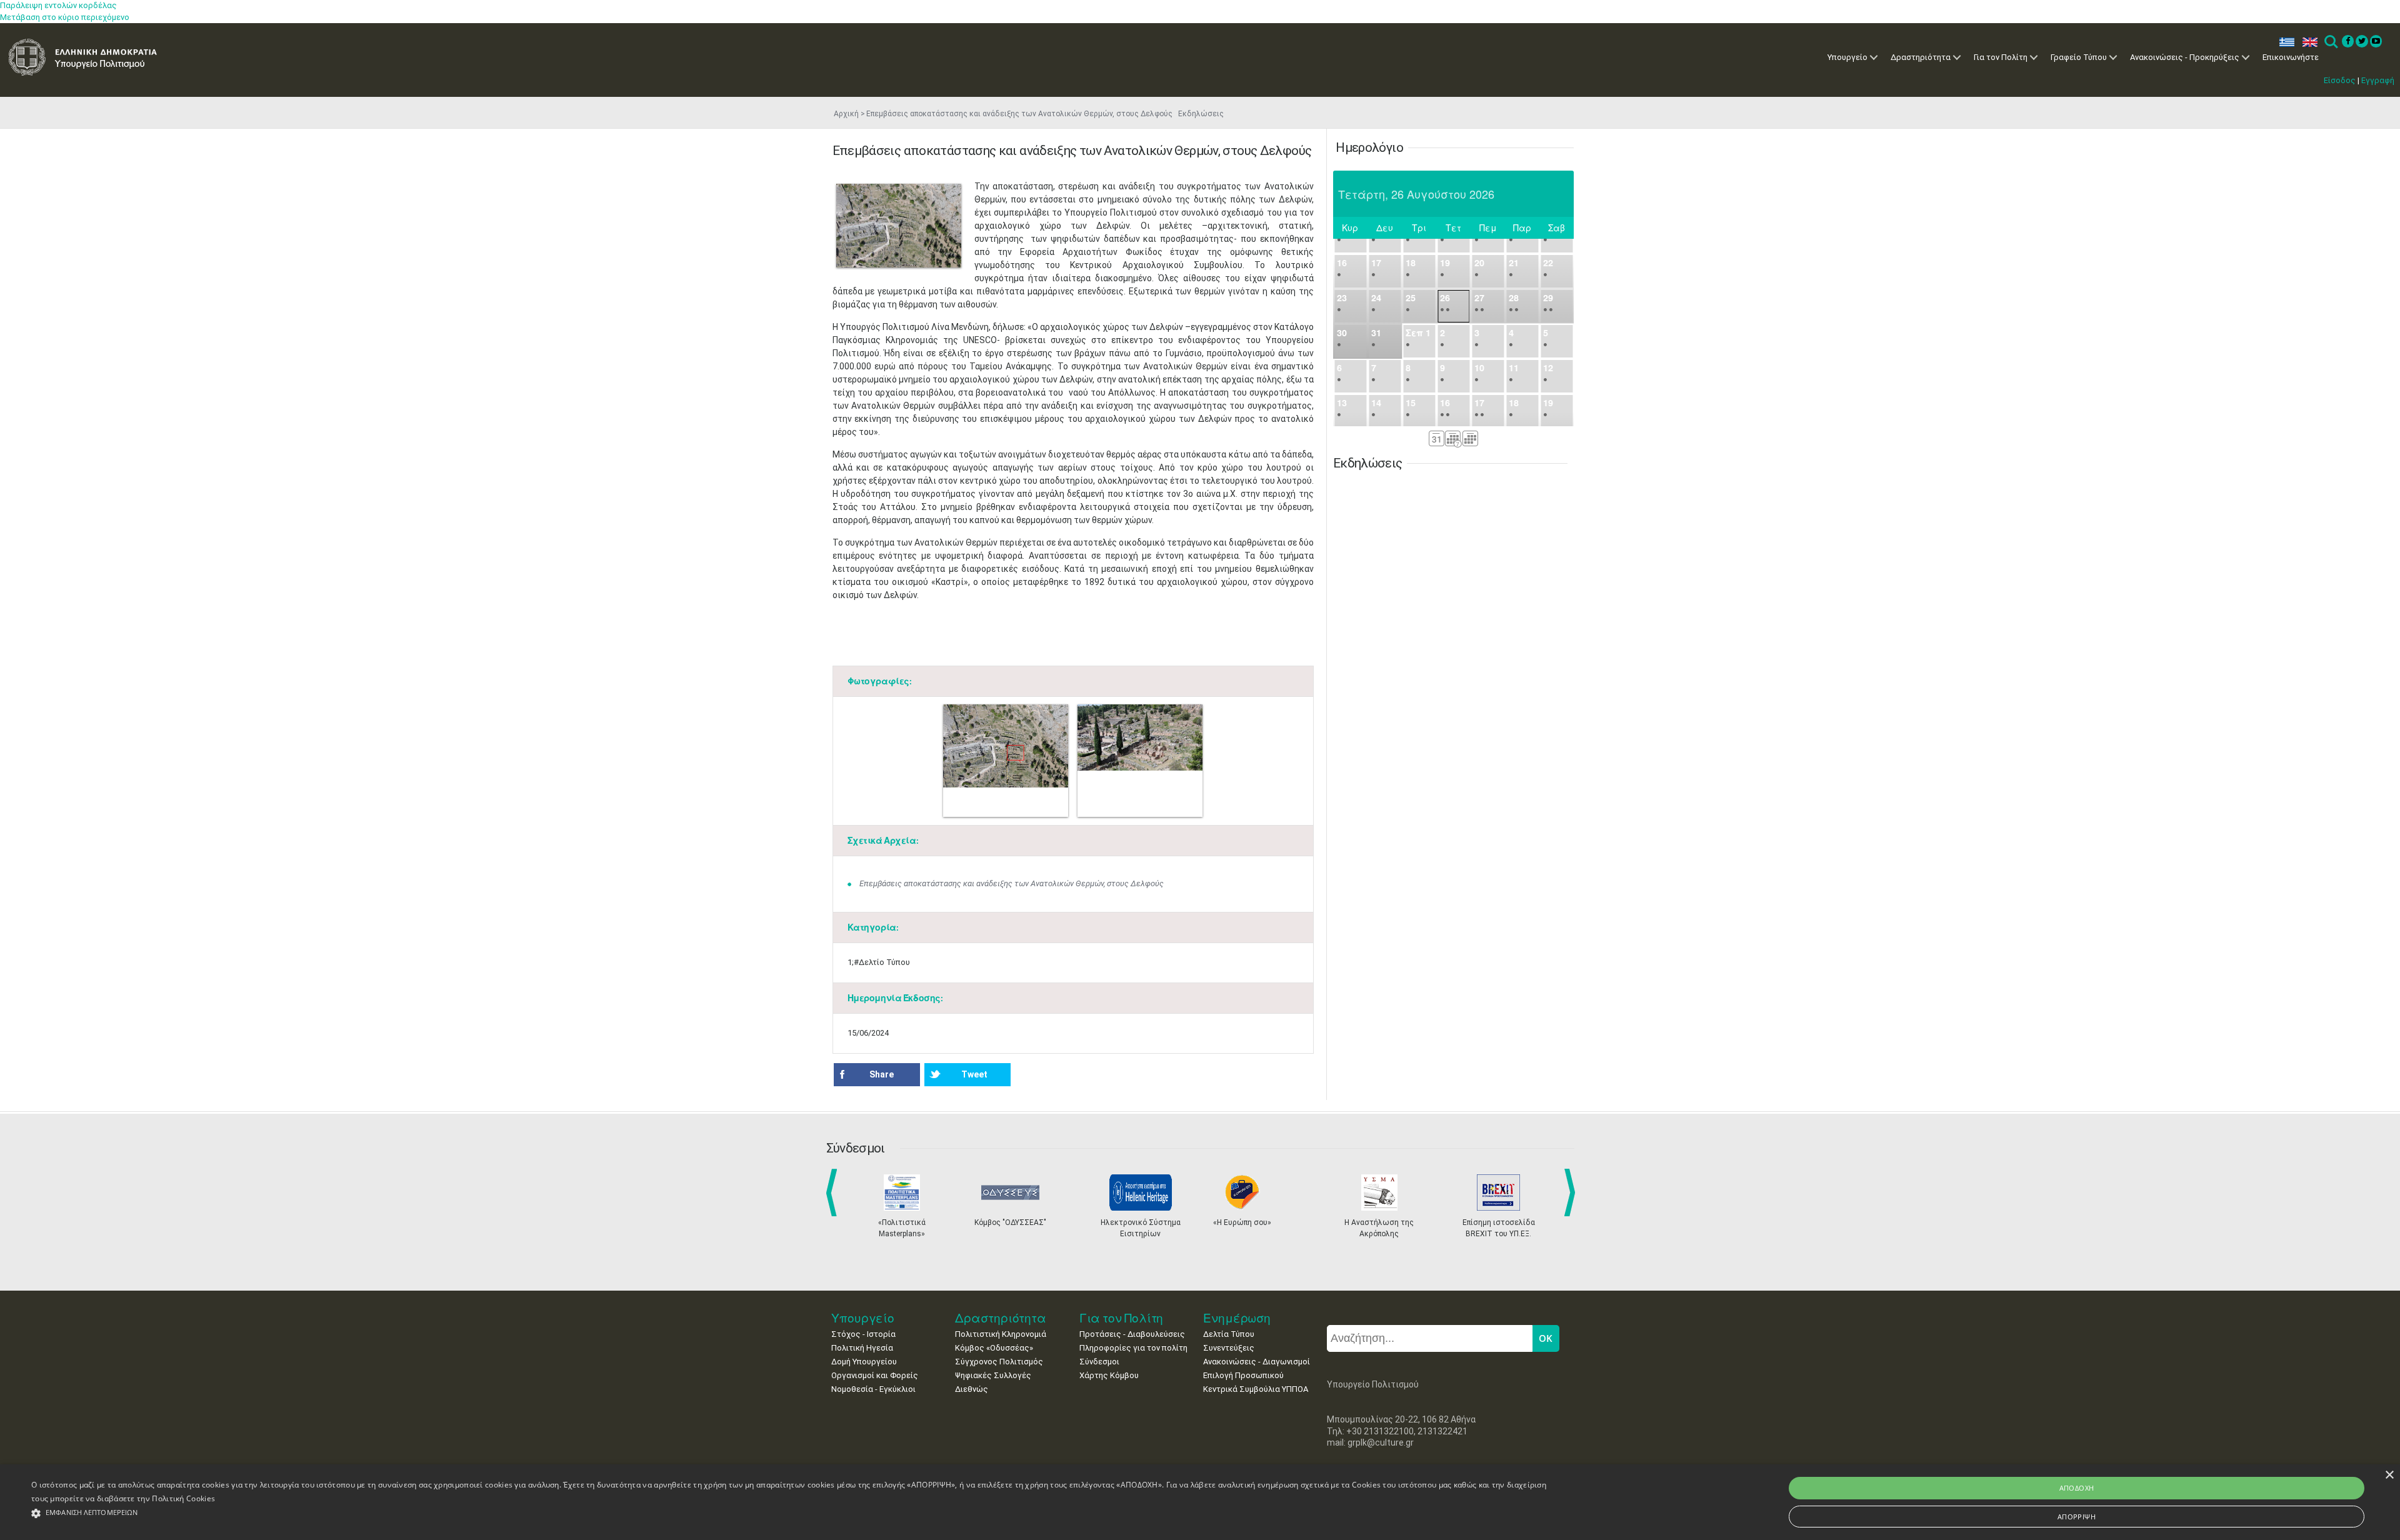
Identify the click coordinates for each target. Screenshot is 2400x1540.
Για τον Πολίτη (2001, 57)
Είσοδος (2340, 80)
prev (834, 1192)
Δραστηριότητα (1921, 57)
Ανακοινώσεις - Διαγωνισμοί (1257, 1362)
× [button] (2389, 1475)
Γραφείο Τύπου (2079, 57)
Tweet (974, 1074)
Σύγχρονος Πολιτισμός (999, 1362)
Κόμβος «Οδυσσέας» (994, 1348)
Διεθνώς (972, 1389)
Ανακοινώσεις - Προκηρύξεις (2185, 57)
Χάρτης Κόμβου (1109, 1375)
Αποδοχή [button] (2077, 1488)
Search (2330, 42)
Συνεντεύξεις (1229, 1348)
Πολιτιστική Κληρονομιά (1001, 1334)
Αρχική (846, 114)
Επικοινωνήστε (2291, 57)
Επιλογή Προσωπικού (1243, 1375)
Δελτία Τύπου (1229, 1334)
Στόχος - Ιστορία (863, 1334)
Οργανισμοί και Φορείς (875, 1375)
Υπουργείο (1847, 57)
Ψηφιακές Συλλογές (993, 1375)
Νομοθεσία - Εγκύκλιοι (873, 1389)
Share (882, 1074)
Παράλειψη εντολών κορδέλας (58, 5)
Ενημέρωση (1237, 1318)
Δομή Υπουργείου (864, 1362)
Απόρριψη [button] (2077, 1517)
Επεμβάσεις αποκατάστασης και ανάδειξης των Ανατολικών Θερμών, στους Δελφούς (1012, 883)
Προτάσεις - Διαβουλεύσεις (1132, 1334)
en (2307, 42)
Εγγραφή (2378, 80)
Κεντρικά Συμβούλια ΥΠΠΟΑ (1256, 1389)
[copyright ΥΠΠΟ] (899, 226)
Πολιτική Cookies (183, 1498)
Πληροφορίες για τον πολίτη (1133, 1348)
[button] (791, 1513)
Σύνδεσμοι (1099, 1362)
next (1572, 1192)
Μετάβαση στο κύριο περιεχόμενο (65, 17)
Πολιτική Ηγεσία (862, 1348)
